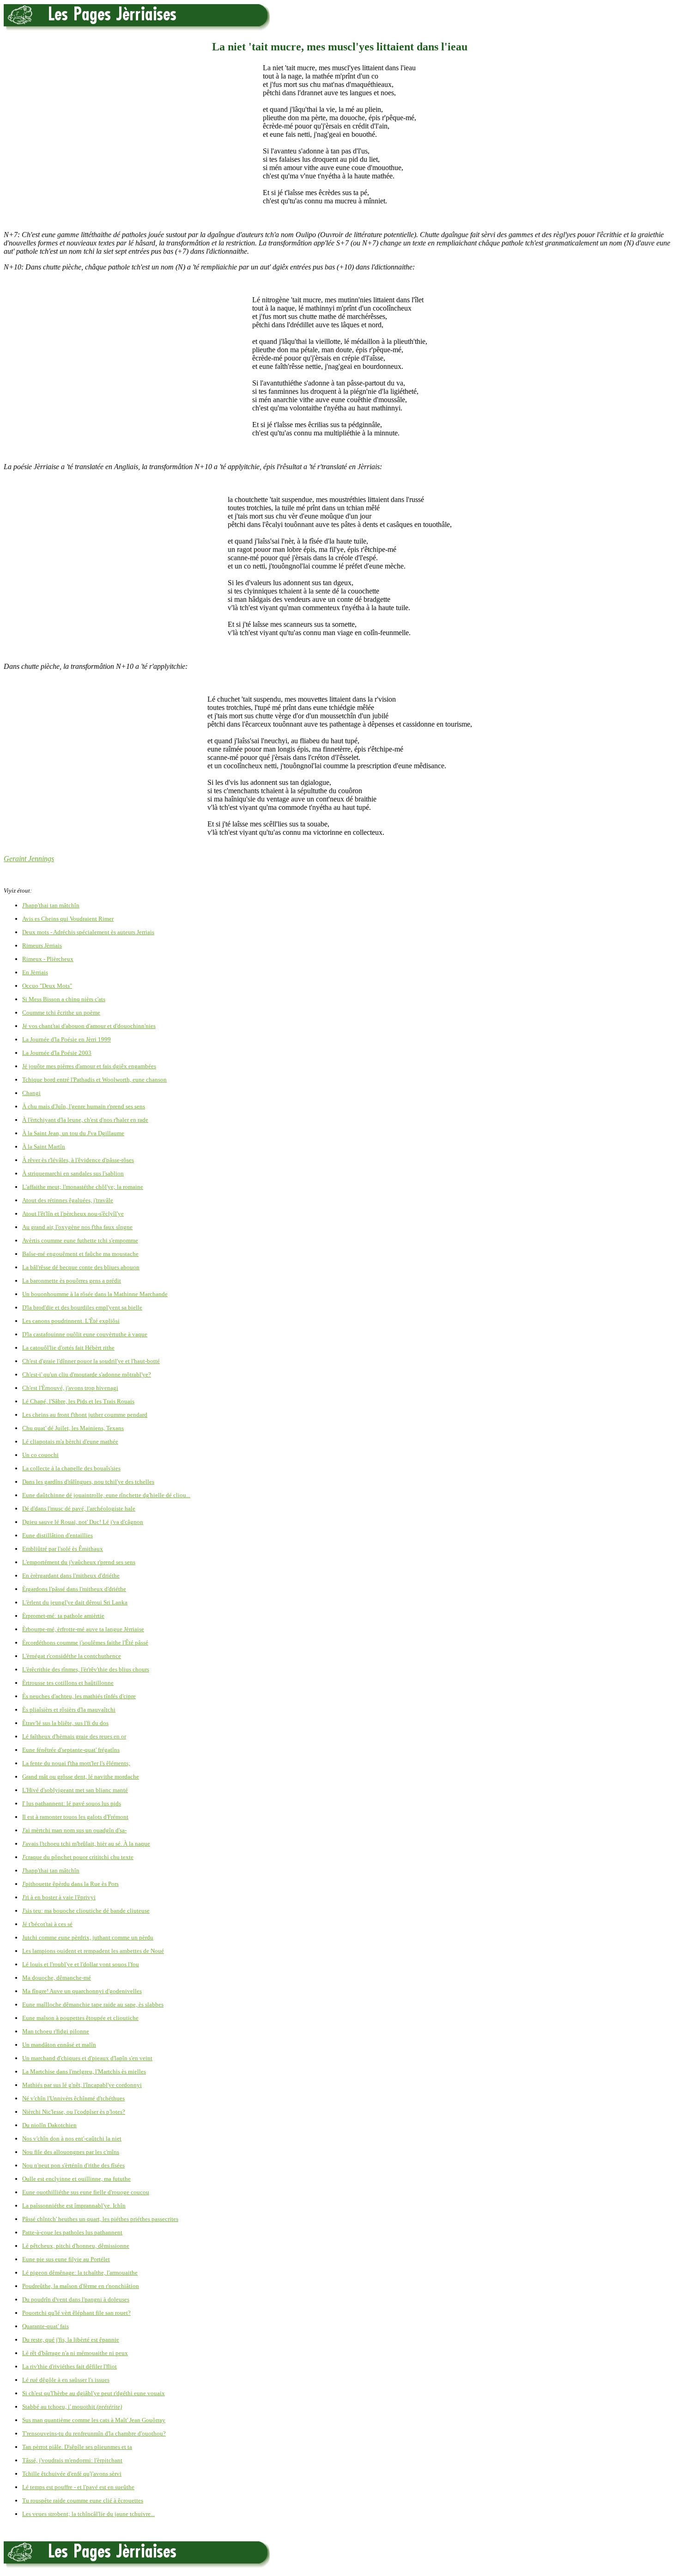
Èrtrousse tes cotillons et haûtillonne (68, 1683)
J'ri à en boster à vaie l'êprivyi (59, 1897)
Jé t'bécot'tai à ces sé (47, 1924)
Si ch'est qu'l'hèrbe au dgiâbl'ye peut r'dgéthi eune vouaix (94, 2393)
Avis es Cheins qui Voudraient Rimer (68, 919)
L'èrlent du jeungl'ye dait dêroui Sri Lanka (75, 1602)
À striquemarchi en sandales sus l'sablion (73, 1173)
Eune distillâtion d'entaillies (58, 1535)
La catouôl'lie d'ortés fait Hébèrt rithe (68, 1348)
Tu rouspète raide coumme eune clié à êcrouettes (83, 2500)
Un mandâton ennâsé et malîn (59, 2045)
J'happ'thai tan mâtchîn (51, 905)
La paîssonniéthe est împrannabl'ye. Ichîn (74, 2206)
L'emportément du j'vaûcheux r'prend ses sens (79, 1562)
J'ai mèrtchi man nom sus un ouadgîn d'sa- (74, 1830)
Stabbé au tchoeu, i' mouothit (72, 2407)
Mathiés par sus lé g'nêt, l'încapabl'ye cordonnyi (82, 2085)
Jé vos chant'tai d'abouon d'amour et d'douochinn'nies (89, 1026)
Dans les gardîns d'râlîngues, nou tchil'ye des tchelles (88, 1482)
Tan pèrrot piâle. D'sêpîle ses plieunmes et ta (77, 2447)
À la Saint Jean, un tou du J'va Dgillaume (73, 1133)
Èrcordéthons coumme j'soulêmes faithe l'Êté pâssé (85, 1643)
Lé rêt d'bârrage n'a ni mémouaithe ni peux (75, 2353)
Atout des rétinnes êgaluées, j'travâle (68, 1200)
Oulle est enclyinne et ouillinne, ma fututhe (76, 2179)
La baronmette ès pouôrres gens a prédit (72, 1281)
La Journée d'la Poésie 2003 (57, 1053)
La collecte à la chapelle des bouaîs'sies (71, 1468)
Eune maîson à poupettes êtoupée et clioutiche (80, 2018)
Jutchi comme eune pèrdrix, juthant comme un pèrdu (88, 1937)
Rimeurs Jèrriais (42, 945)
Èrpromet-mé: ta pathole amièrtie (63, 1616)
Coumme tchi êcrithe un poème (61, 1013)
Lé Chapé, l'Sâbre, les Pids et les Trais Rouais (78, 1401)
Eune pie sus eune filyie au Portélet (66, 2259)
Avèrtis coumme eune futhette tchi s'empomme (80, 1240)
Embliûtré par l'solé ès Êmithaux (63, 1549)
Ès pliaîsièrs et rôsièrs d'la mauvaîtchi (69, 1710)
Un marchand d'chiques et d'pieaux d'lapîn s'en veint (87, 2058)
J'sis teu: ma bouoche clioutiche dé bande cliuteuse (86, 1911)
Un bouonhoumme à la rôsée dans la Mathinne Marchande (95, 1294)
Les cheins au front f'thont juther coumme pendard (85, 1415)
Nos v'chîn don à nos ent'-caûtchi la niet (72, 2139)
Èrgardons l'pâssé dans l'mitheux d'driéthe (74, 1589)
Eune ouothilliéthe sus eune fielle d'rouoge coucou (86, 2192)
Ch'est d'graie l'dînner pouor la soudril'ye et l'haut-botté (91, 1361)
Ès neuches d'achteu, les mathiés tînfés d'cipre (79, 1696)
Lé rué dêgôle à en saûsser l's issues (66, 2380)
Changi (31, 1093)
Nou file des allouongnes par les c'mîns (71, 2152)
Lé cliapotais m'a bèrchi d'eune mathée (70, 1441)
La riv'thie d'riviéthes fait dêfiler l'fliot (70, 2366)
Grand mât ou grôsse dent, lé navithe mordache (81, 1777)
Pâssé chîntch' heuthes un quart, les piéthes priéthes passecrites (100, 2219)
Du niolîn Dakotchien (49, 2125)
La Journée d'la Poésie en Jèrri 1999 (67, 1039)
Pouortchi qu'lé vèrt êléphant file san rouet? (76, 2313)
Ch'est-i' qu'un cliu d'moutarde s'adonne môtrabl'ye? (87, 1374)
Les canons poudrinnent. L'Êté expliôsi (71, 1321)
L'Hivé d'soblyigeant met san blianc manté (75, 1790)
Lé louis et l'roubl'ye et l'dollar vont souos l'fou (81, 1964)
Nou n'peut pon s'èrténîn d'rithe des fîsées (73, 2165)
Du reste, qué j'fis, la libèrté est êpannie (71, 2340)
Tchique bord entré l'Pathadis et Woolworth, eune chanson (94, 1080)
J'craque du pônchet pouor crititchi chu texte (78, 1857)
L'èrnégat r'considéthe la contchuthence (72, 1656)
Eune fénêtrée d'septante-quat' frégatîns (71, 1750)
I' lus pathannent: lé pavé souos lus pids (72, 1803)
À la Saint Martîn (44, 1147)
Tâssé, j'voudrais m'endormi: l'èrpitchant (72, 2460)
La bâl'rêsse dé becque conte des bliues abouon (81, 1267)
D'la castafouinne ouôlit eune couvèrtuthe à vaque (85, 1334)
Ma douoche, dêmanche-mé (57, 1978)
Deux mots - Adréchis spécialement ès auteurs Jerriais (88, 932)
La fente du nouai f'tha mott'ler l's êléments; (76, 1763)
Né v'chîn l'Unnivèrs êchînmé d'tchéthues (73, 2098)
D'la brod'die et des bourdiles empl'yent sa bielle (82, 1307)
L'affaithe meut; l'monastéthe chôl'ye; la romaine (83, 1187)
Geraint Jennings (29, 859)
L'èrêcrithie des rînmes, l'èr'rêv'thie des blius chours (86, 1669)
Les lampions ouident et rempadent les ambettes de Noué (93, 1951)
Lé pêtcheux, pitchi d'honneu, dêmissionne (76, 2246)
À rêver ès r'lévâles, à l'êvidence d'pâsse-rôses (78, 1160)
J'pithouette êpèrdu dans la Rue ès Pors (70, 1884)
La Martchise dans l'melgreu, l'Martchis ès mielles (84, 2071)
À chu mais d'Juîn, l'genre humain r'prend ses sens (84, 1106)
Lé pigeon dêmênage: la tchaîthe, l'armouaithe (80, 2273)
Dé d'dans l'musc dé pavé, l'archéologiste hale (79, 1508)
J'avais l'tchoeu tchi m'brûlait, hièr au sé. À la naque (86, 1844)
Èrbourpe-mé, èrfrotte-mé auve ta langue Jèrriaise (83, 1629)
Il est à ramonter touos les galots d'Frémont (75, 1817)
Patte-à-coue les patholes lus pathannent (72, 2232)
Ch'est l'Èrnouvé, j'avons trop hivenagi (70, 1388)
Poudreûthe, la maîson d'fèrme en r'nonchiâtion (81, 2286)
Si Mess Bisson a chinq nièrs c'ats (64, 999)
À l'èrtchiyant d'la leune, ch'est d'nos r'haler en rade (85, 1120)
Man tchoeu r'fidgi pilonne (56, 2031)
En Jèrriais (35, 972)
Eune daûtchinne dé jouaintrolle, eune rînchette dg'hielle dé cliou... (106, 1495)
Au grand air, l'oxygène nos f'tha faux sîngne (77, 1227)
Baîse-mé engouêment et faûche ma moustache (80, 1254)
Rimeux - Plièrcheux (48, 959)
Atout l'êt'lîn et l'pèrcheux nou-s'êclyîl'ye (73, 1214)
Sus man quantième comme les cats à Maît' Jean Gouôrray (94, 2420)
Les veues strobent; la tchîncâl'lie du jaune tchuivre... (88, 2514)
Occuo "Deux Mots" (47, 986)
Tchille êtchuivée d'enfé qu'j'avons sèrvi (72, 2474)
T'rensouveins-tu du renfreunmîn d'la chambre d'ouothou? (94, 2433)
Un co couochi (40, 1455)
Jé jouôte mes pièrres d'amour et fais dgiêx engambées (89, 1066)
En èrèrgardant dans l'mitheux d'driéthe (71, 1576)
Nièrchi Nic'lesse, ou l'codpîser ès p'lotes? (74, 2112)
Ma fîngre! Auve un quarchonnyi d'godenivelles (82, 1991)
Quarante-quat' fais (45, 2326)
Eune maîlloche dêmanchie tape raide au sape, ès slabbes (93, 2004)
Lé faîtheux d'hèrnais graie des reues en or (74, 1736)
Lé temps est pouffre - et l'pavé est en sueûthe (78, 2487)
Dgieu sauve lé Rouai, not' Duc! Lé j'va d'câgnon (83, 1522)
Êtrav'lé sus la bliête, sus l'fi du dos (65, 1723)
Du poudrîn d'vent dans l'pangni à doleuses (76, 2299)
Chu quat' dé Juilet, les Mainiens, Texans (73, 1428)
